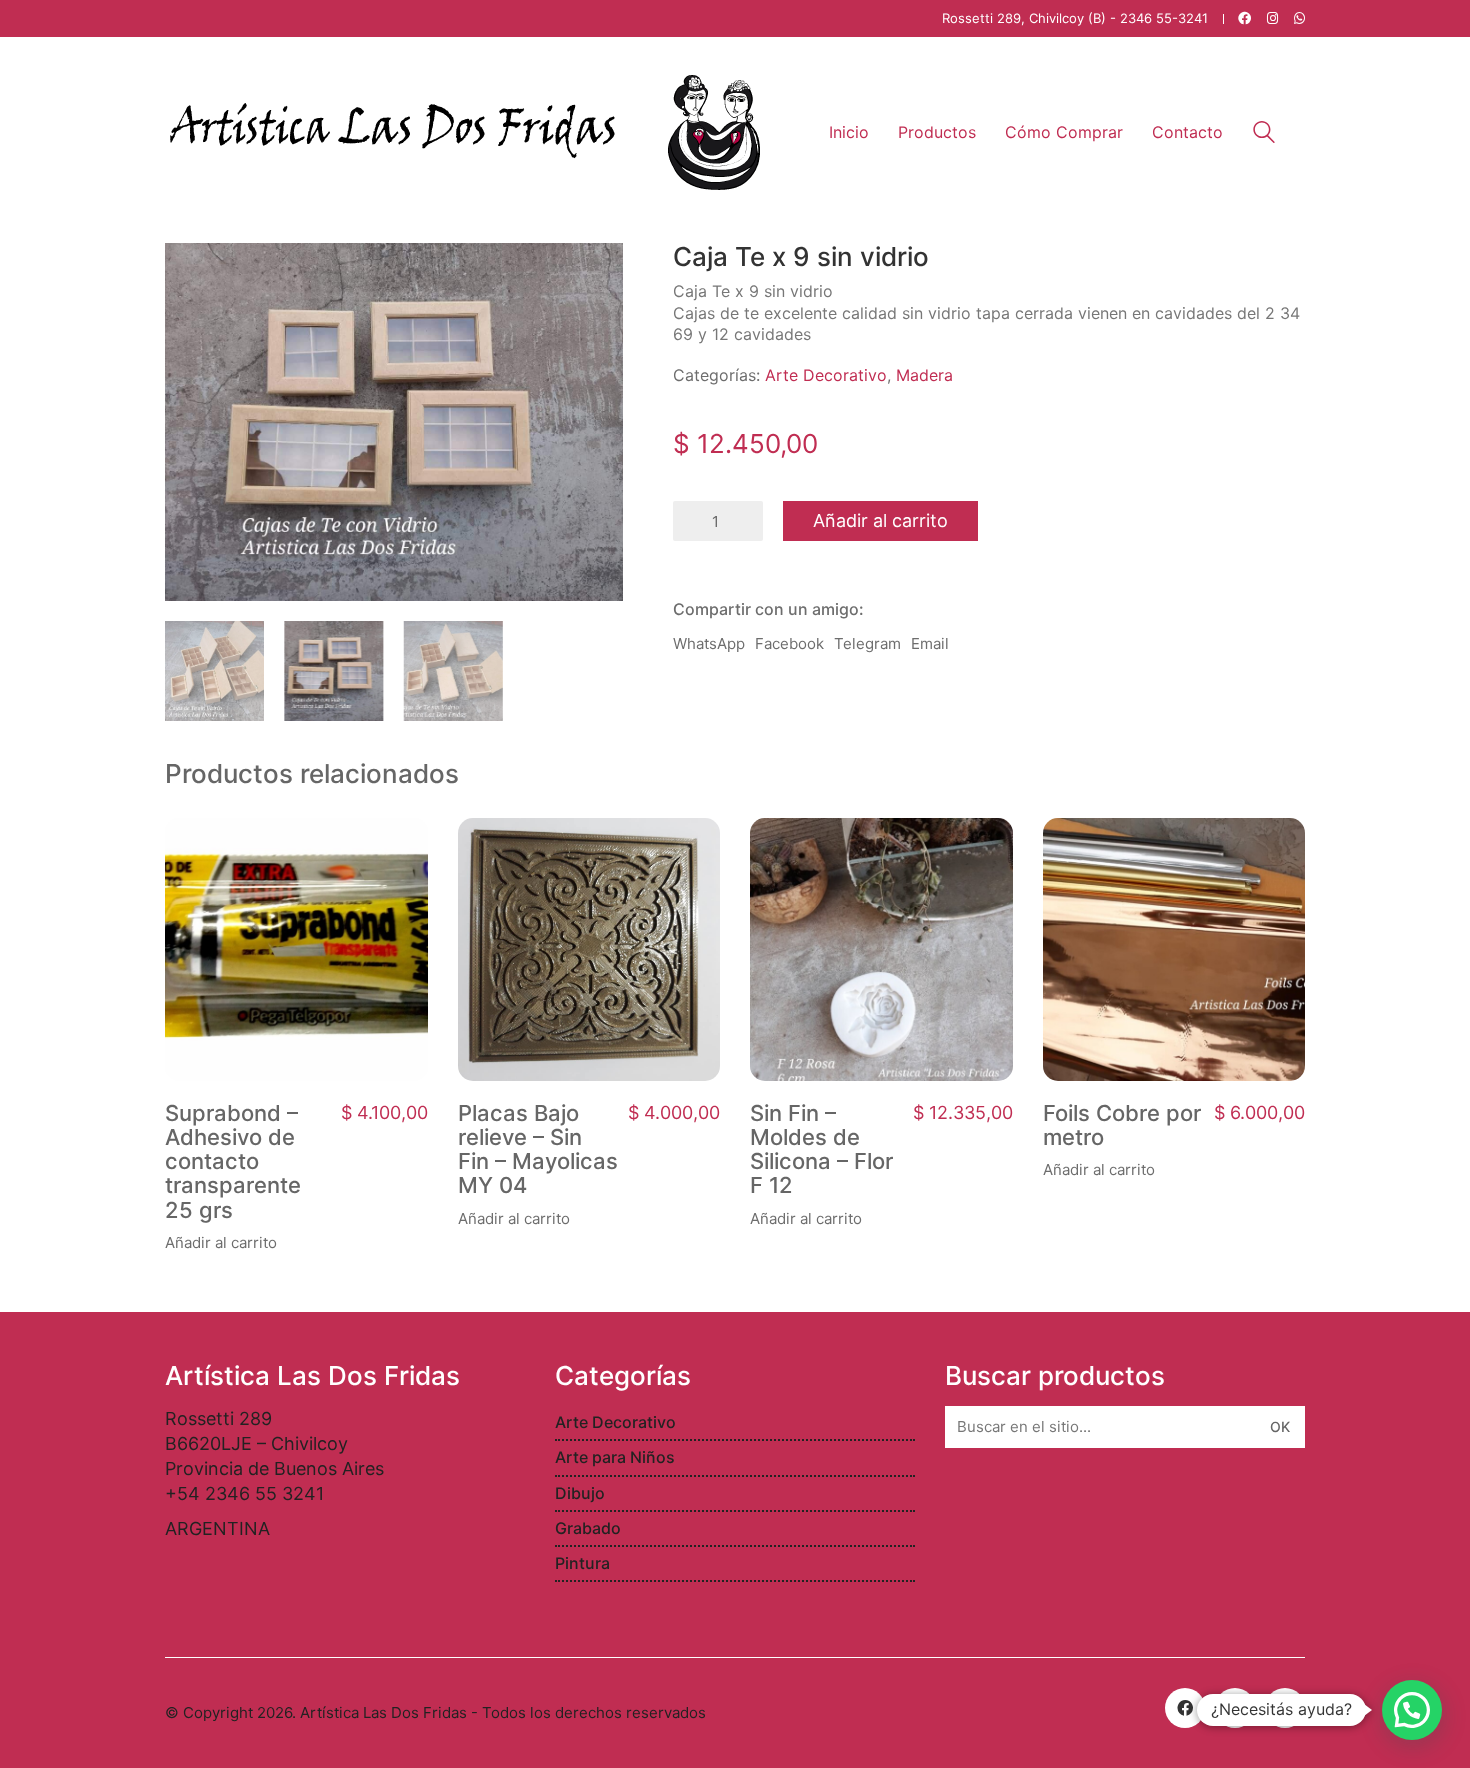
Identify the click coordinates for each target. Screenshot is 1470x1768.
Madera (924, 375)
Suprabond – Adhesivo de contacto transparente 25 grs (233, 1161)
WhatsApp (709, 643)
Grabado (588, 1528)
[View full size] (191, 274)
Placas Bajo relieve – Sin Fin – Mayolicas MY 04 (538, 1149)
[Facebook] (1185, 1708)
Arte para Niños (615, 1457)
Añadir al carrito (880, 520)
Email (930, 643)
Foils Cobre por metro (1122, 1125)
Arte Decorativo (826, 375)
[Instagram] (1235, 1708)
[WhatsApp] (1285, 1708)
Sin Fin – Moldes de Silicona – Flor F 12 (821, 1149)
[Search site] (1264, 134)
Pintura (582, 1563)
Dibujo (580, 1493)
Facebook (789, 643)
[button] (1412, 1710)
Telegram (867, 643)
